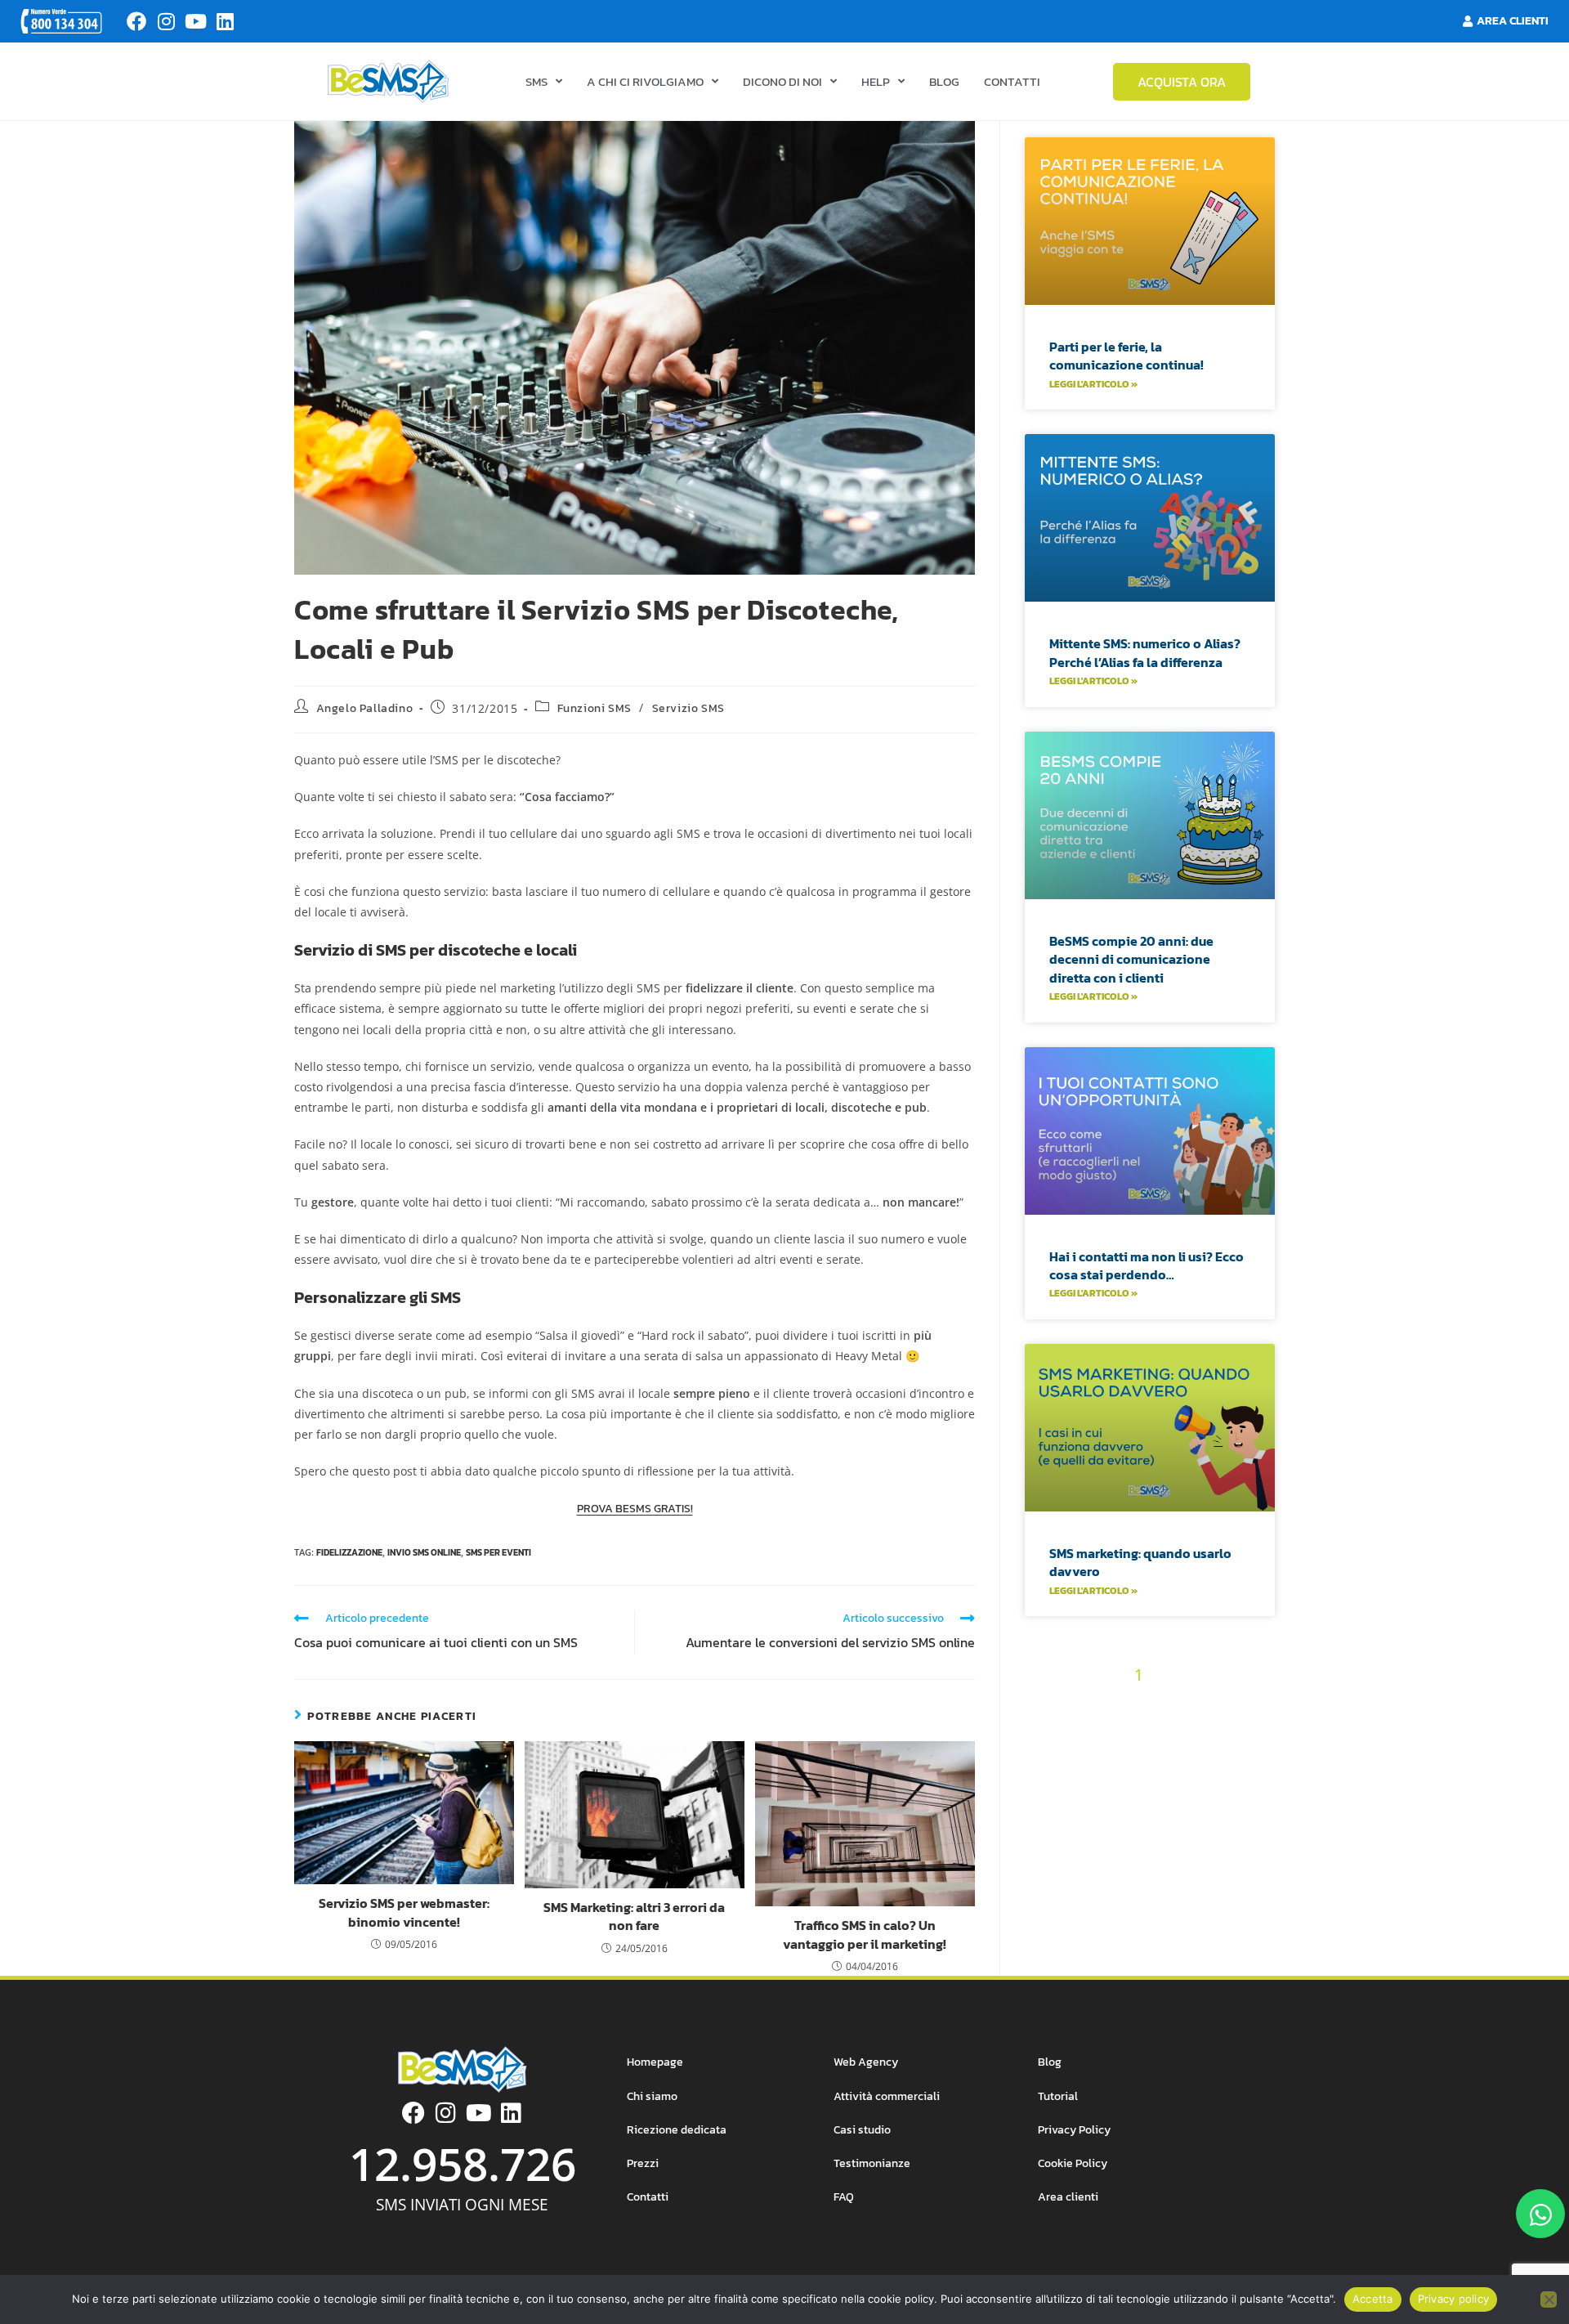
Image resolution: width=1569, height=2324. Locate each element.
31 (1165, 1762)
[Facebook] (136, 21)
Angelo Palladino (365, 708)
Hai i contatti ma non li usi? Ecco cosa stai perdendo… (1147, 1265)
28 (1078, 1762)
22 (1147, 1733)
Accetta (1373, 2299)
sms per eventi (498, 1552)
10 (1084, 1705)
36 (1123, 1791)
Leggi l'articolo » (1093, 384)
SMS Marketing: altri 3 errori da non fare (634, 1917)
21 (1120, 1733)
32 (1192, 1762)
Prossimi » (1181, 1791)
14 (1183, 1705)
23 (1175, 1733)
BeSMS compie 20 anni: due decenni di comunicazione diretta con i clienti (1131, 959)
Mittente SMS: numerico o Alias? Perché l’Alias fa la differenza (1145, 652)
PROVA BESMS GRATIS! (635, 1509)
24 (1204, 1733)
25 (1232, 1733)
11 (1109, 1705)
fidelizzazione (349, 1552)
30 (1138, 1762)
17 (1260, 1705)
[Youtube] (195, 21)
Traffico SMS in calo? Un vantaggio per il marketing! (865, 1934)
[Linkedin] (225, 21)
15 (1209, 1705)
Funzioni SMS (595, 708)
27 (1050, 1762)
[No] (1549, 2299)
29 (1108, 1762)
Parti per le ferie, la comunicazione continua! (1126, 356)
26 (1261, 1733)
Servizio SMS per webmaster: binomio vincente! (404, 1912)
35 (1094, 1791)
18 (1037, 1733)
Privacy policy (1454, 2299)
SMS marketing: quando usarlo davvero (1140, 1562)
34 (1249, 1762)
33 (1221, 1762)
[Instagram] (166, 21)
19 (1064, 1733)
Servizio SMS (688, 708)
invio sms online (424, 1552)
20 (1092, 1733)
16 (1234, 1705)
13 (1158, 1705)
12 (1133, 1705)
